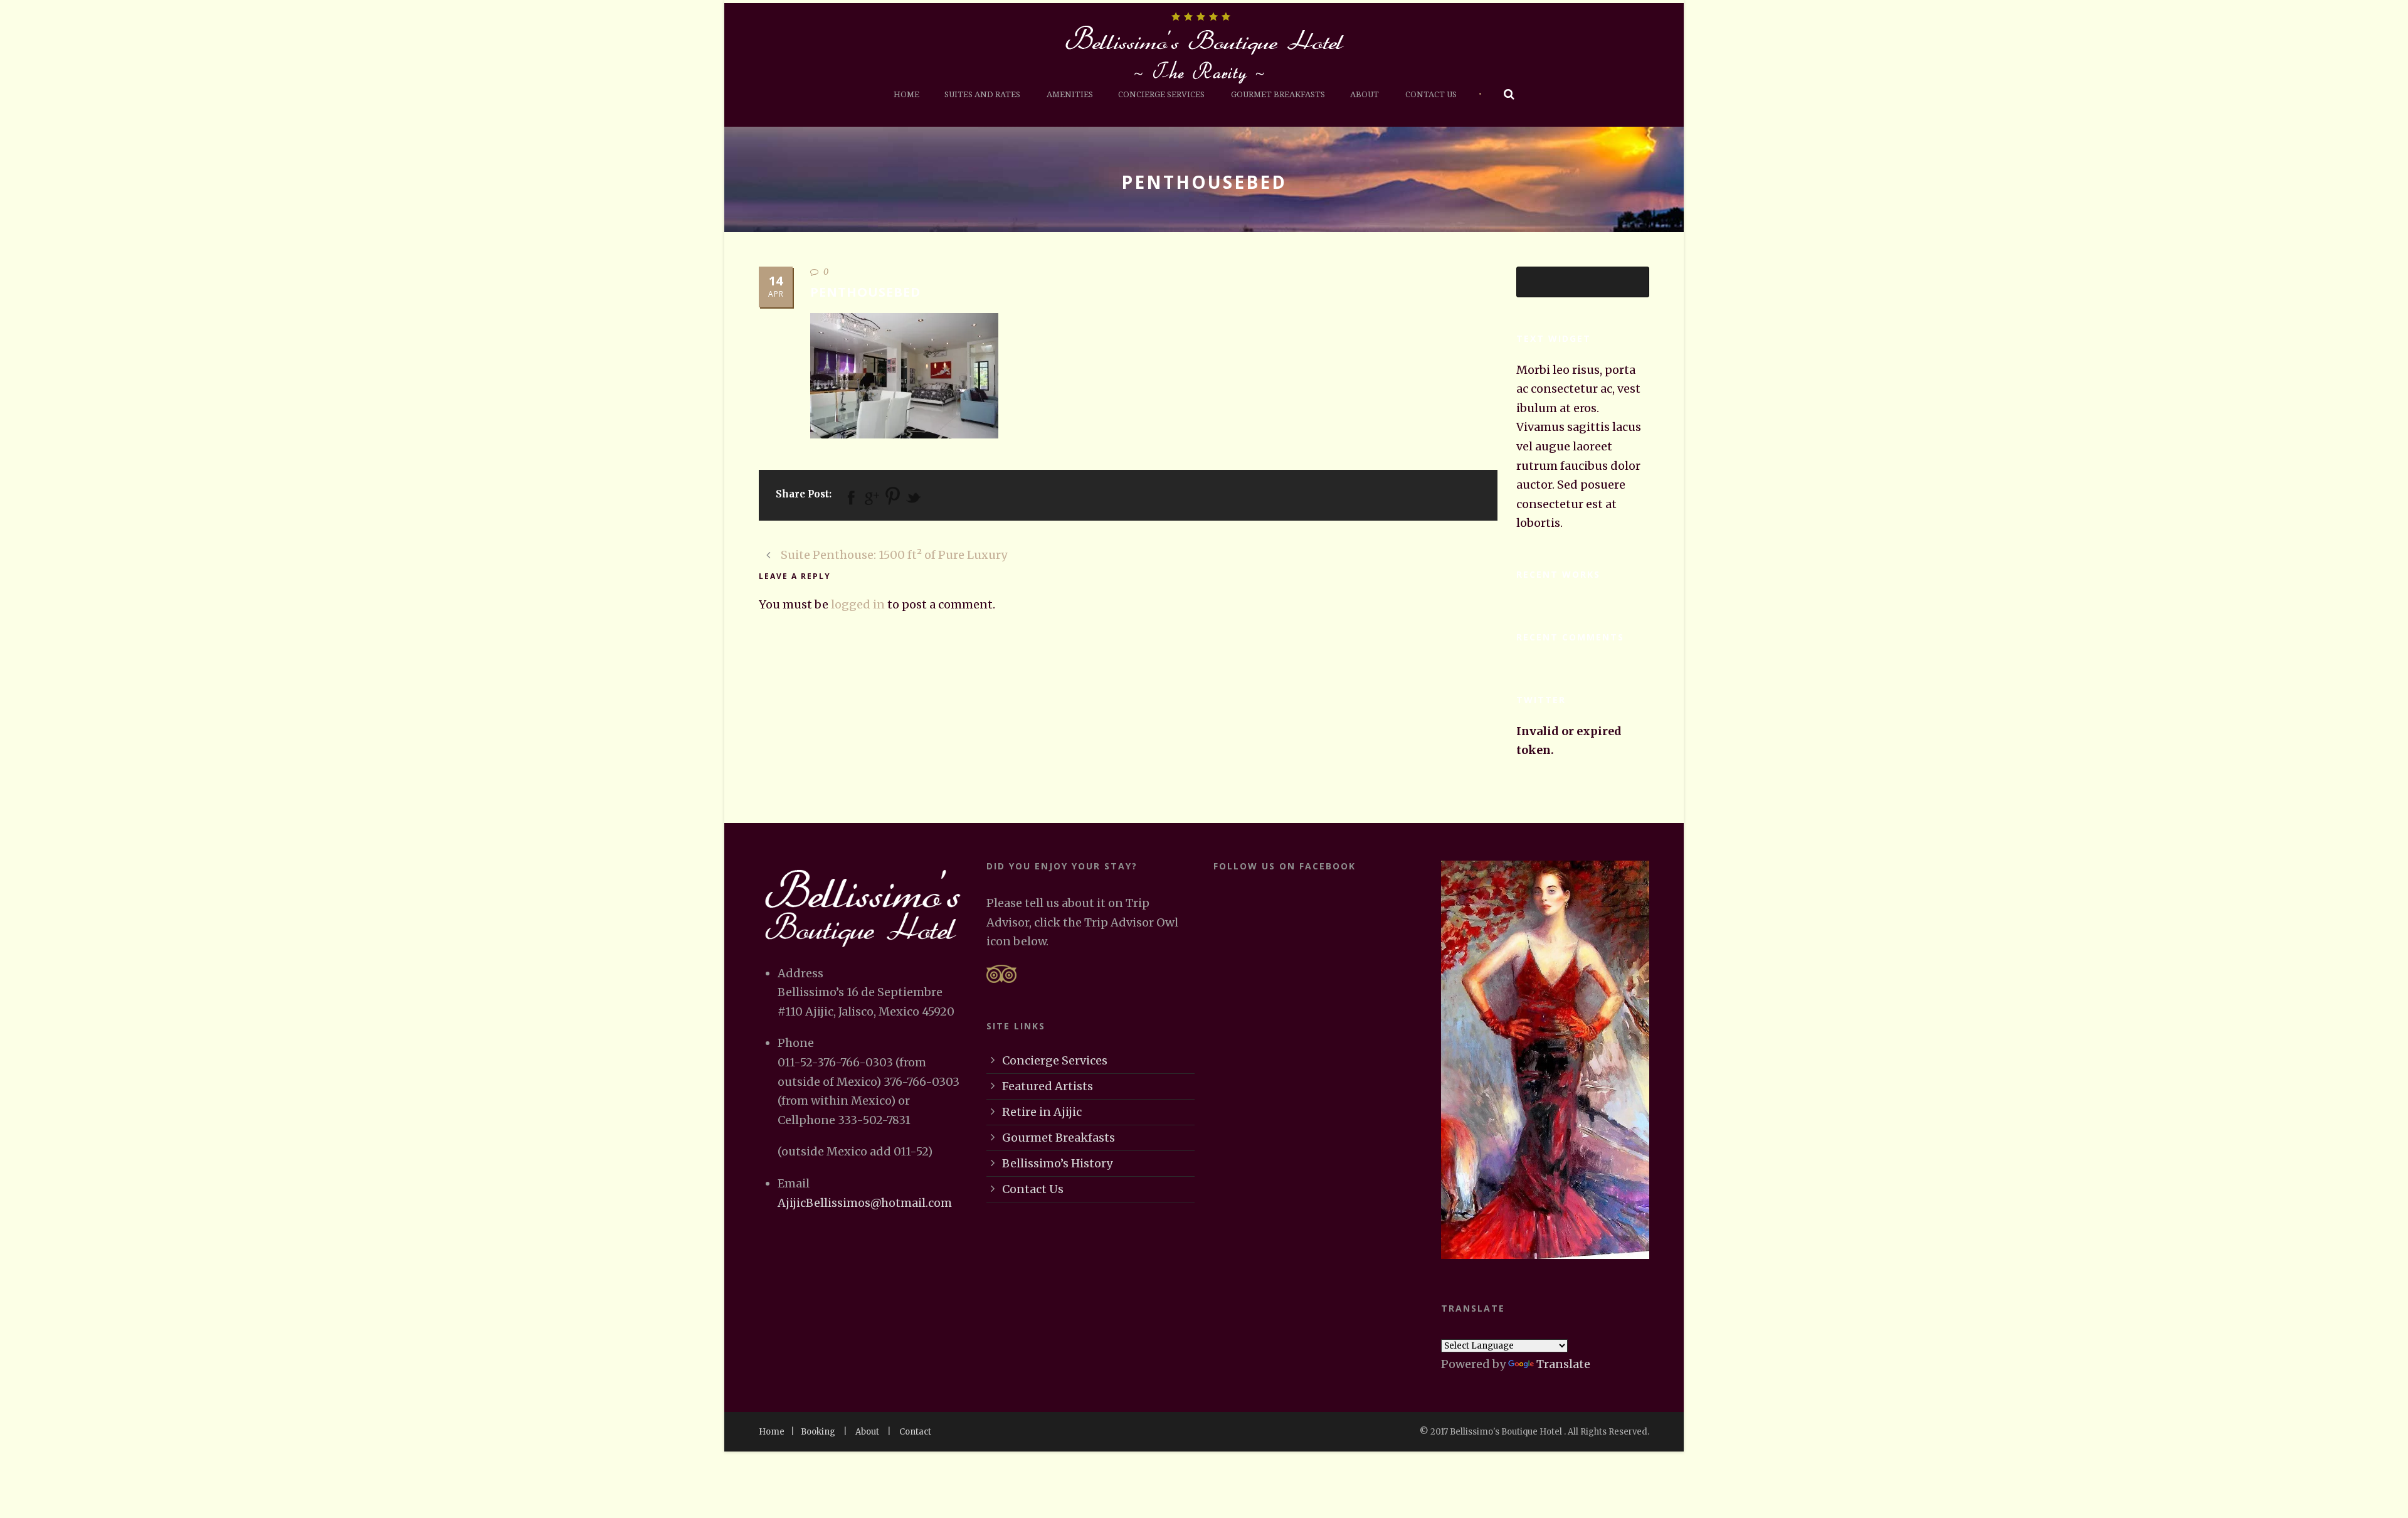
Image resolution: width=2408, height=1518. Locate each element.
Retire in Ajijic (1042, 1112)
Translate (1563, 1364)
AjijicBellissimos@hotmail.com (865, 1203)
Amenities (1070, 94)
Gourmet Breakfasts (1278, 94)
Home (906, 94)
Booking (818, 1432)
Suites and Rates (982, 94)
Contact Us (1431, 94)
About (1365, 94)
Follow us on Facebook (1285, 866)
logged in (858, 604)
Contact (915, 1432)
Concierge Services (1161, 94)
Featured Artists (1048, 1086)
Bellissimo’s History (1057, 1163)
